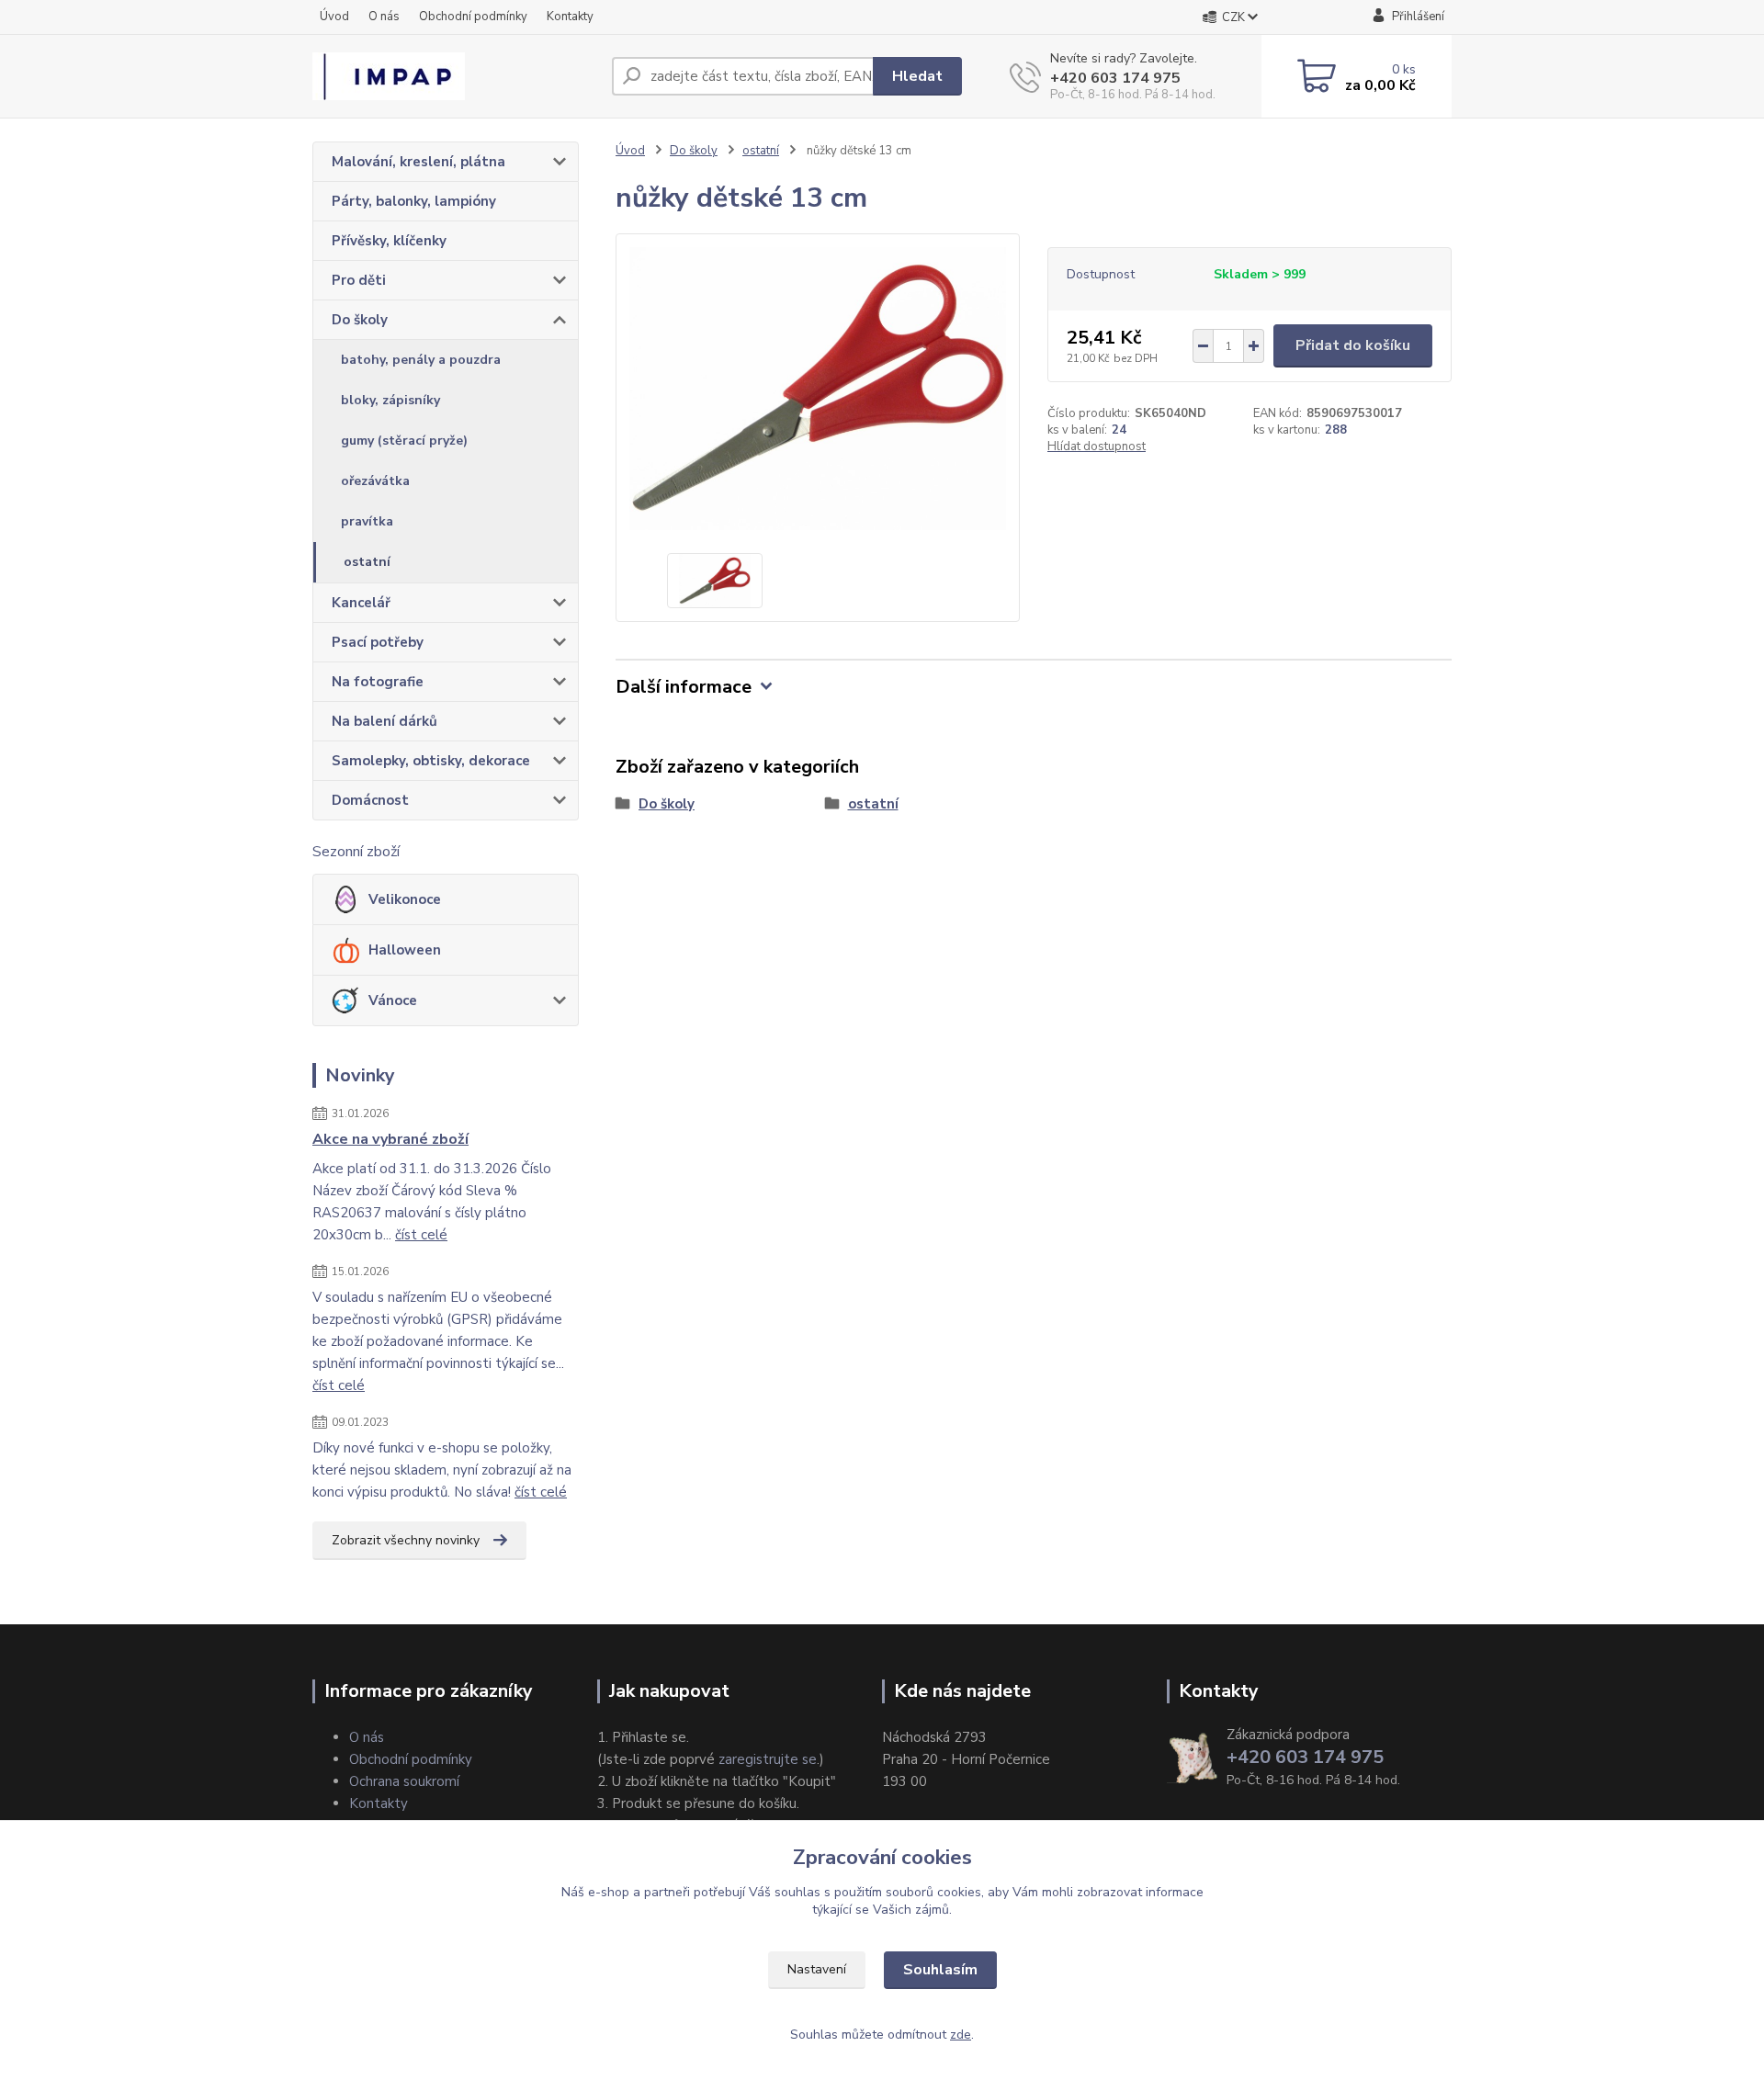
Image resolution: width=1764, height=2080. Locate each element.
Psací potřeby (378, 642)
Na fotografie (378, 682)
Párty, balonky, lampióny (414, 201)
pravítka (367, 521)
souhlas (797, 1892)
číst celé (421, 1235)
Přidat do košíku (1353, 345)
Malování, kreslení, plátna (418, 162)
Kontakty (570, 17)
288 (1336, 430)
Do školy (360, 320)
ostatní (367, 562)
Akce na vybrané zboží (390, 1139)
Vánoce (393, 1000)
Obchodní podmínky (473, 17)
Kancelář (361, 603)
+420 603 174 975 (1115, 78)
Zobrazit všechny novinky (406, 1540)
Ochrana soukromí (404, 1781)
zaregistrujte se (768, 1759)
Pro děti (359, 280)
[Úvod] (455, 76)
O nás (384, 17)
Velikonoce (405, 899)
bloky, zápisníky (390, 400)
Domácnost (370, 800)
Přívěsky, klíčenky (389, 241)
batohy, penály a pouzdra (421, 360)
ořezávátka (375, 481)
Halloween (405, 950)
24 (1119, 430)
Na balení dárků (384, 721)
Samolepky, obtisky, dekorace (431, 761)
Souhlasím (940, 1970)
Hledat (917, 76)
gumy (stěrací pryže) (404, 441)
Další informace (684, 687)
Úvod (334, 17)
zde (961, 2035)
